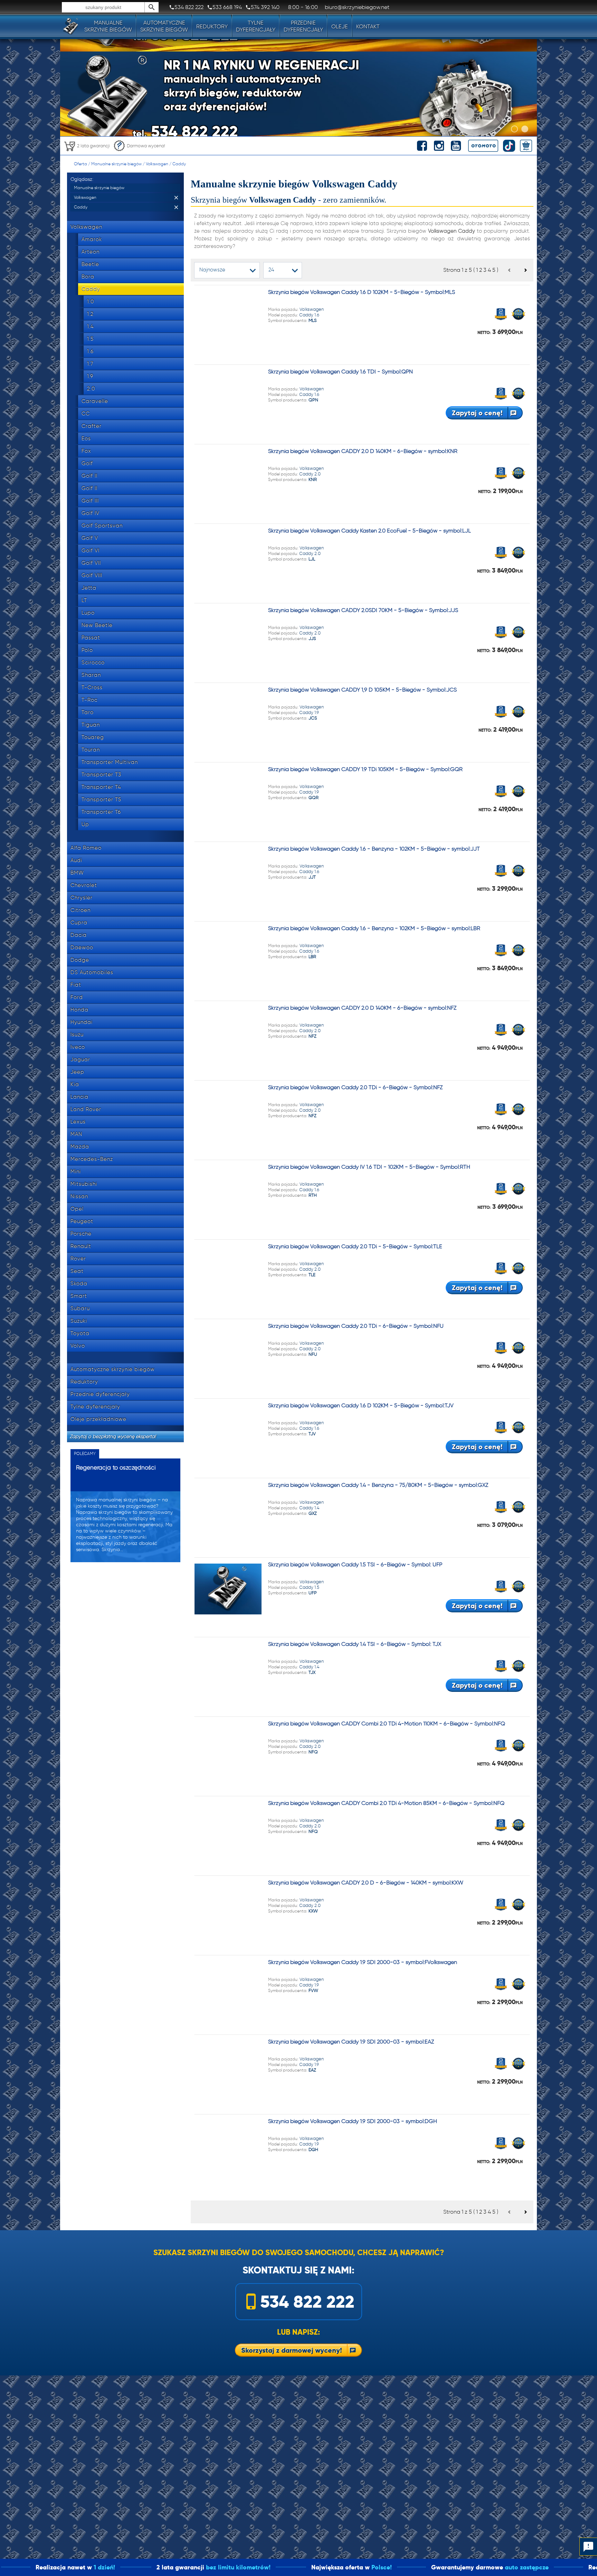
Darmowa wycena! (146, 146)
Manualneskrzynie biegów (108, 26)
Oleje (340, 26)
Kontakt (368, 26)
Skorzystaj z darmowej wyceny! (292, 2350)
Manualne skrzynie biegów (116, 164)
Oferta (80, 164)
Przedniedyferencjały (303, 26)
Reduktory (212, 26)
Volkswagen (157, 164)
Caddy (179, 164)
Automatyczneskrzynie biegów (164, 26)
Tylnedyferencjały (256, 26)
